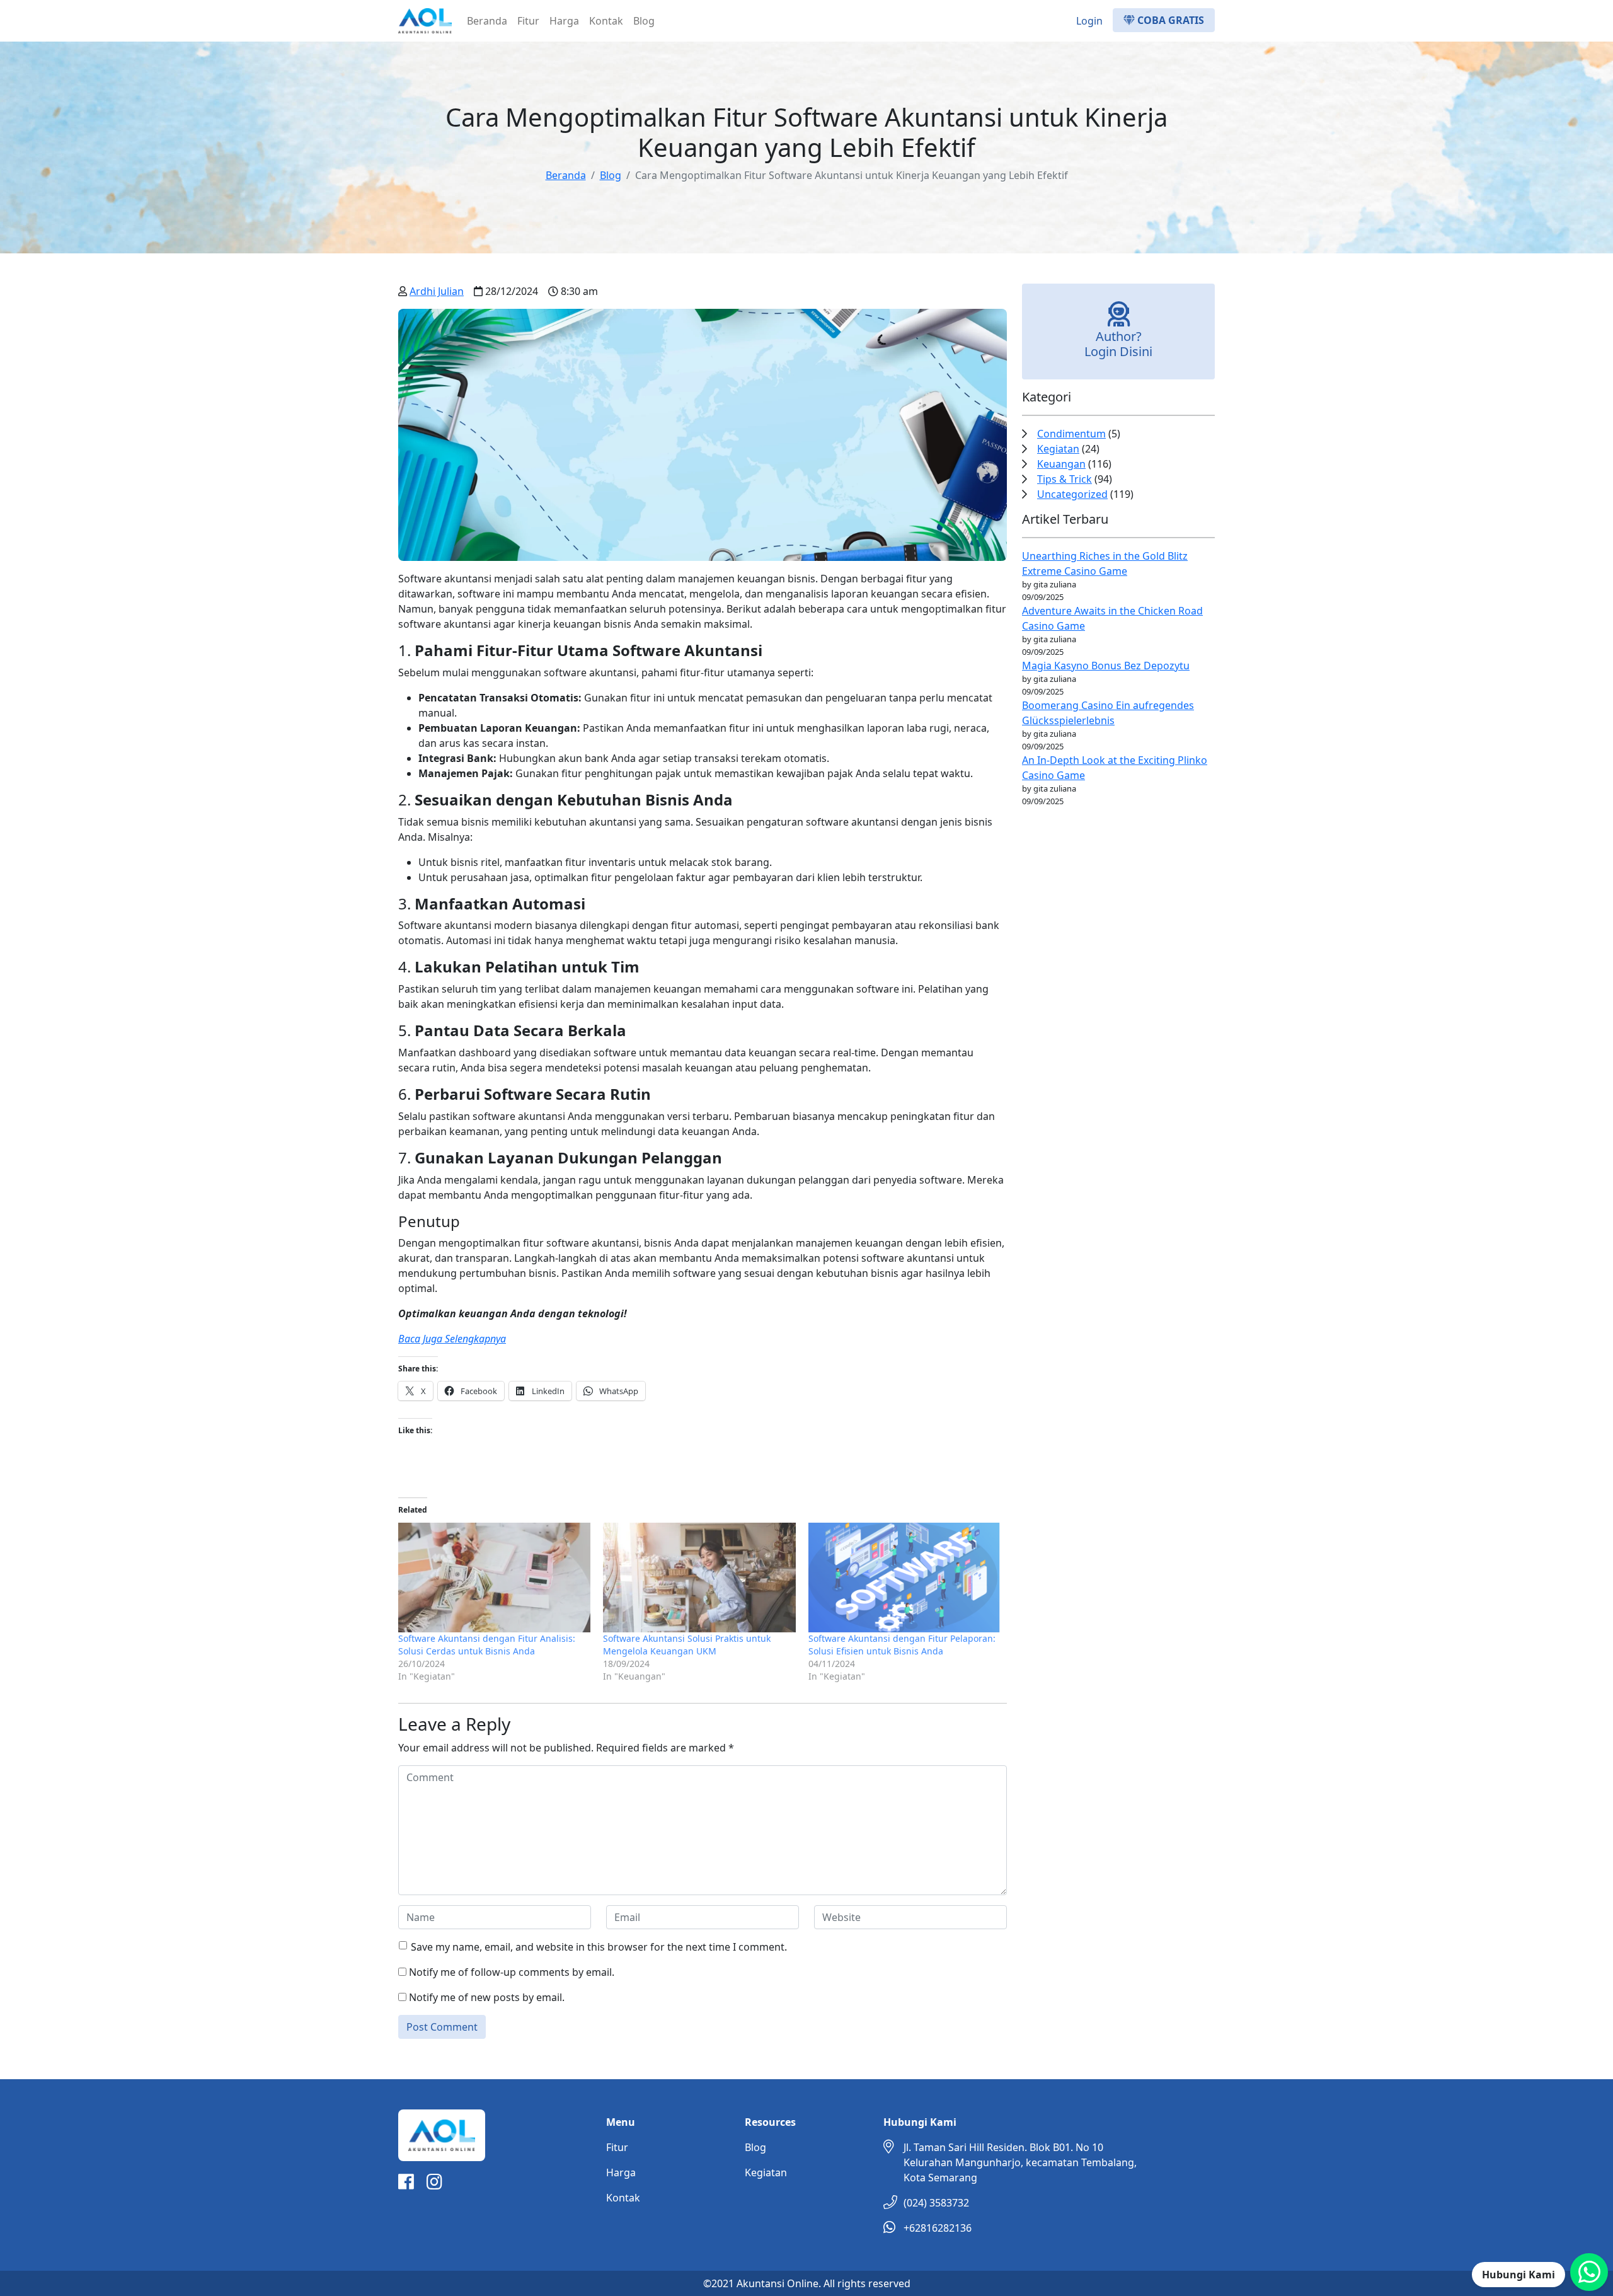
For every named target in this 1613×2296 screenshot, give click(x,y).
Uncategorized (1072, 494)
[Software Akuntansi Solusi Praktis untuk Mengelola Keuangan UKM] (699, 1578)
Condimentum (1071, 434)
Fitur (528, 21)
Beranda (487, 21)
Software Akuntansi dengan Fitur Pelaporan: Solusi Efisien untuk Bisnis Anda (902, 1645)
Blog (644, 21)
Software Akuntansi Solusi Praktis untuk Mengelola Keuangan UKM (687, 1645)
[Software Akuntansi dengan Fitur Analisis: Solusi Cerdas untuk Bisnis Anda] (494, 1578)
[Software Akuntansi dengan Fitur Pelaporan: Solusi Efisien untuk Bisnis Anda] (904, 1578)
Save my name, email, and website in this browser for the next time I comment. (599, 1947)
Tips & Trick (1065, 479)
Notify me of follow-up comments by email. (512, 1972)
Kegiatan (1058, 449)
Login (1089, 21)
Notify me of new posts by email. (487, 1997)
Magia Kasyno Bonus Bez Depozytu (1106, 666)
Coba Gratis (1169, 20)
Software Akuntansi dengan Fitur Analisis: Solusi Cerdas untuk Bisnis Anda (487, 1645)
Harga (564, 21)
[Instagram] (434, 2184)
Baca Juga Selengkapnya (452, 1339)
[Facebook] (406, 2184)
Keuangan (1061, 464)
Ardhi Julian (437, 291)
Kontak (606, 21)
